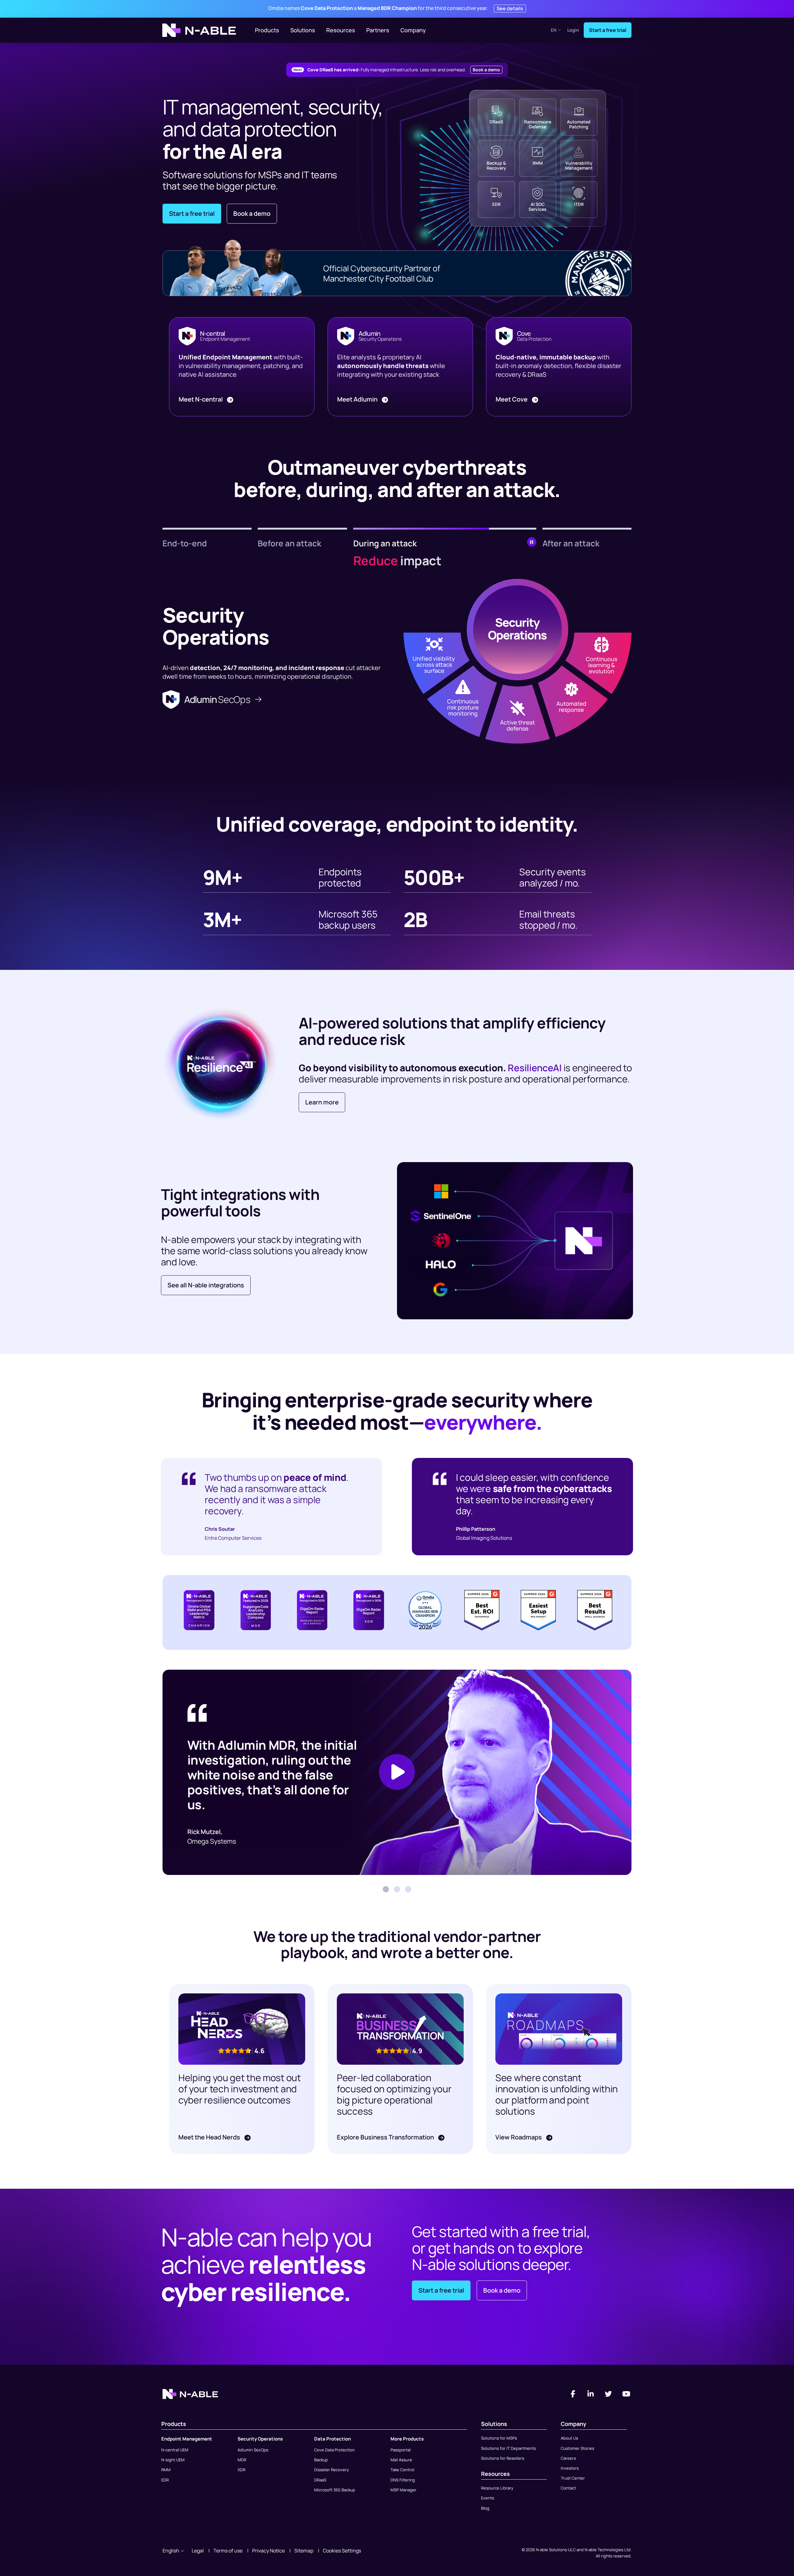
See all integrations (206, 1285)
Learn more (322, 1102)
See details (510, 8)
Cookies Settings (342, 2551)
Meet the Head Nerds (210, 2137)
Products (267, 30)
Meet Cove (512, 399)
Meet (201, 399)
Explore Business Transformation (386, 2137)
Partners (378, 30)
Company (413, 30)
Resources (341, 30)
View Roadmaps (519, 2137)
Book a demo (486, 70)
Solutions (303, 30)
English (171, 2551)
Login (573, 30)
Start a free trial (608, 30)
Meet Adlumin (358, 399)
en (554, 30)
